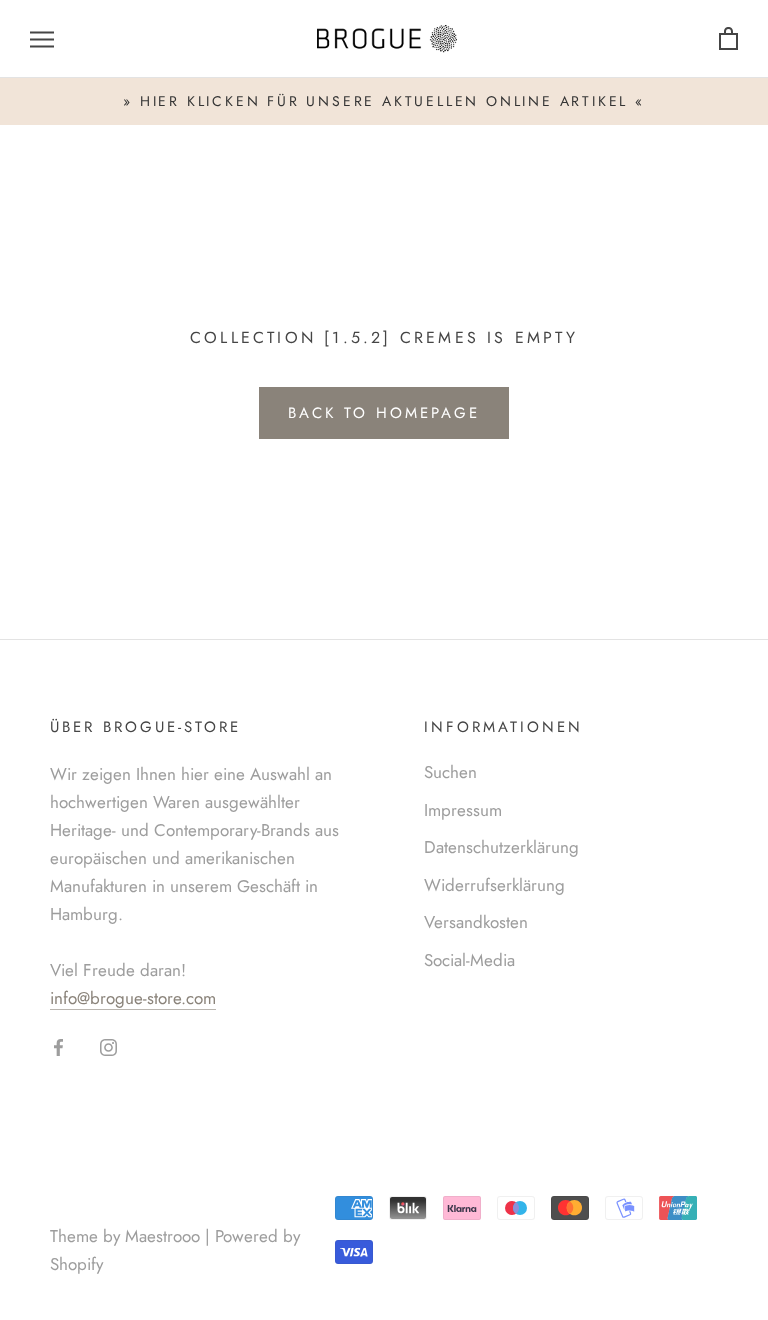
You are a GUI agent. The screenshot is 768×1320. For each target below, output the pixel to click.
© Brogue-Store (130, 1205)
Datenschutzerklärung (501, 847)
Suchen (450, 772)
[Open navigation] (42, 39)
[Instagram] (108, 1046)
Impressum (463, 810)
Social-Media (469, 960)
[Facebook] (58, 1046)
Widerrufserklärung (494, 885)
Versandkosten (476, 922)
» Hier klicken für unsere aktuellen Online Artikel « (384, 101)
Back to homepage (384, 413)
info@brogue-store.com (133, 998)
